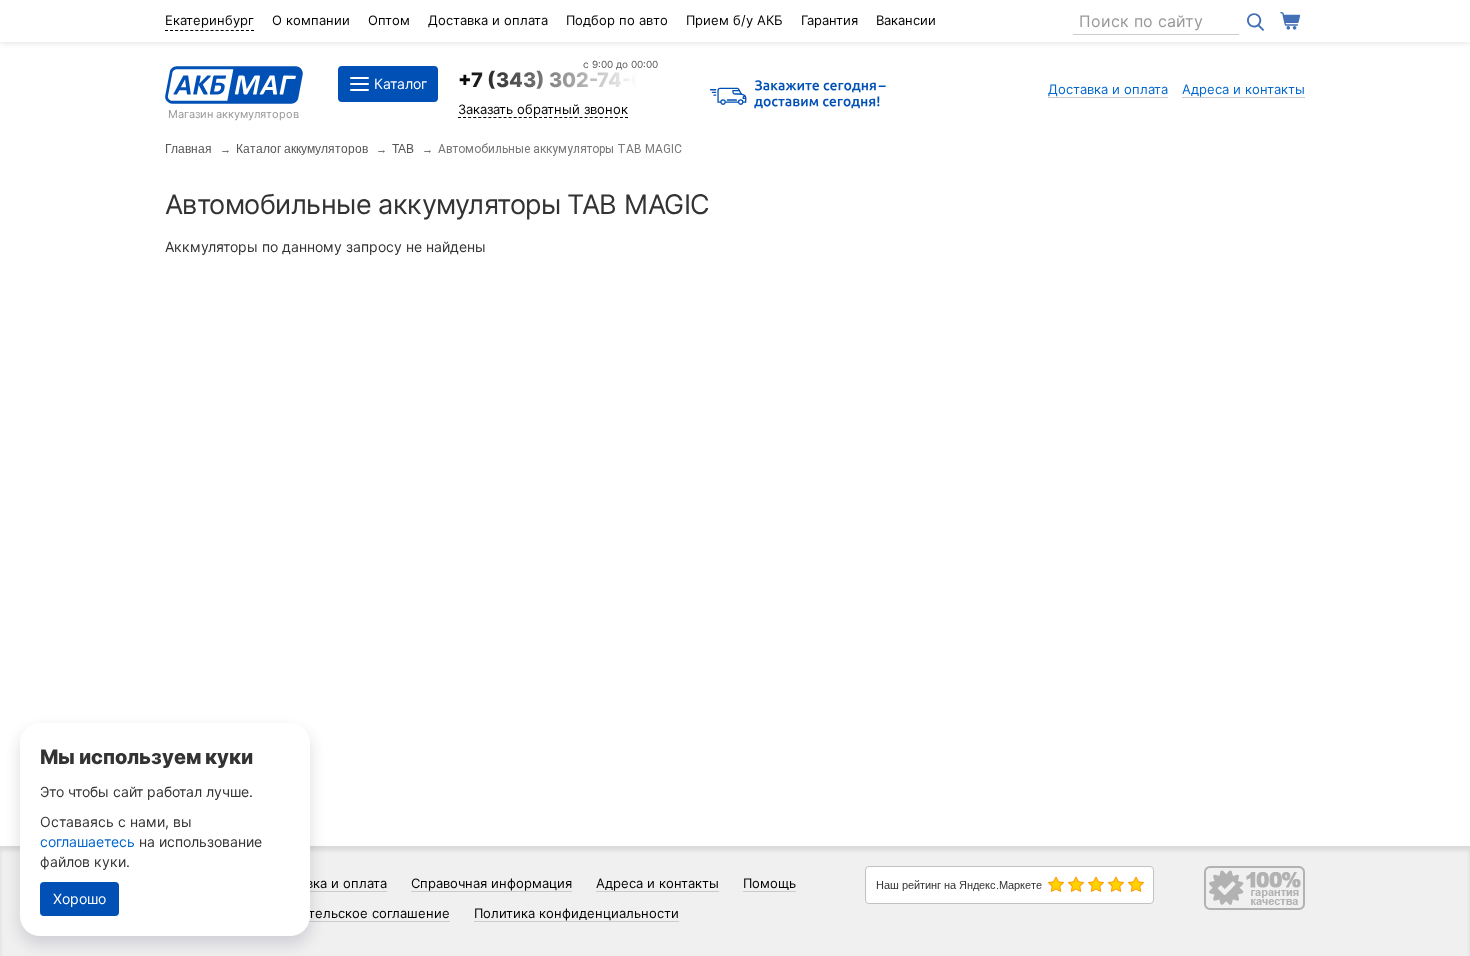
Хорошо (79, 898)
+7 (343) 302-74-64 (558, 80)
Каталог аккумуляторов (302, 149)
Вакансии (906, 20)
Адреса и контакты (1243, 89)
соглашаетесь (87, 841)
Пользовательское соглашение (349, 913)
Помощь (769, 883)
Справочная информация (491, 883)
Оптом (389, 20)
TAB (403, 149)
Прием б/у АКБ (734, 20)
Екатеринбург (209, 20)
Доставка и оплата (488, 20)
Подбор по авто (617, 20)
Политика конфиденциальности (576, 913)
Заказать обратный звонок (543, 109)
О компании (311, 20)
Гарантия (829, 20)
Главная (188, 149)
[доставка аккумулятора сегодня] (798, 95)
